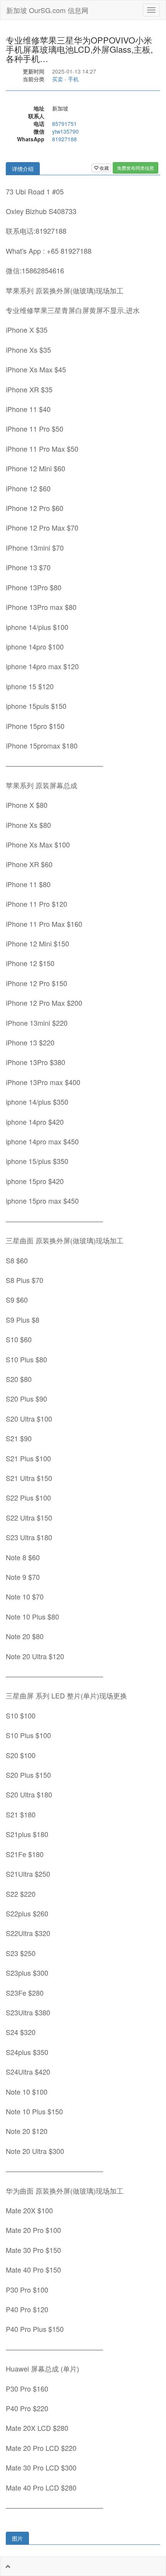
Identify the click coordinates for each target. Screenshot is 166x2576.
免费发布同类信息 (136, 168)
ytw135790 (65, 131)
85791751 (64, 124)
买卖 (58, 79)
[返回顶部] (8, 2566)
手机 (73, 79)
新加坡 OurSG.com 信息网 (47, 10)
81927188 (64, 139)
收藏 (104, 168)
